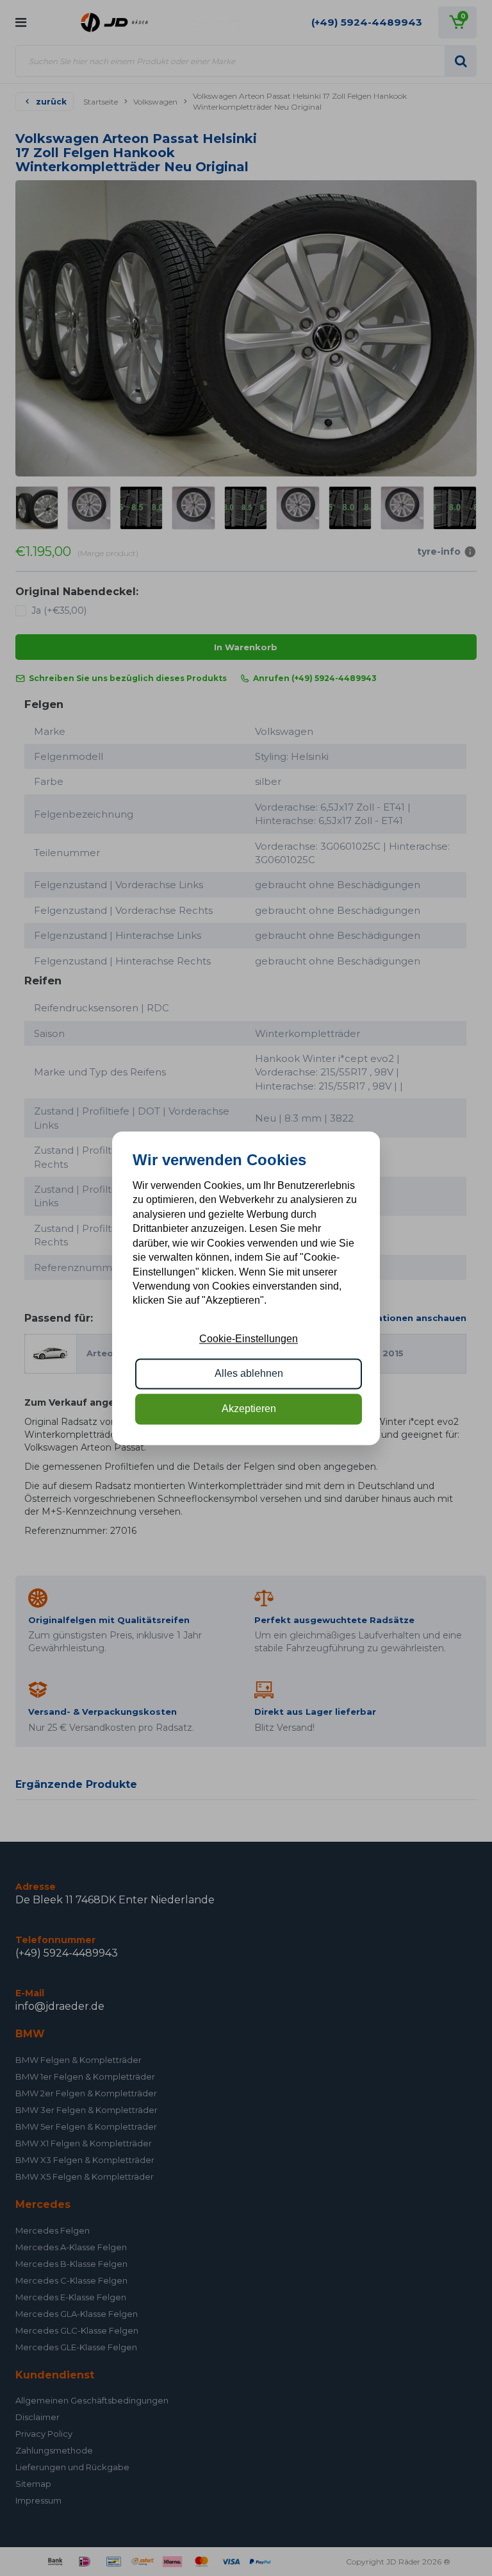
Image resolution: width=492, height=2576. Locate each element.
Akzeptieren (249, 1409)
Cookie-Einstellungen (249, 1339)
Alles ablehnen (249, 1374)
